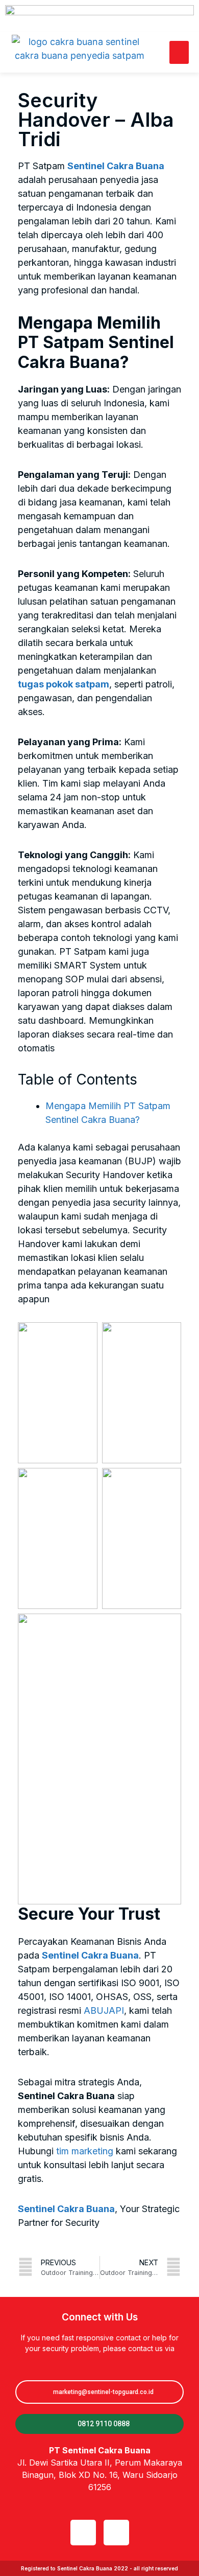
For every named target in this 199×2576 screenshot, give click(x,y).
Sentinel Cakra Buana (116, 166)
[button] (179, 52)
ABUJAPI (104, 2010)
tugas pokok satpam (64, 684)
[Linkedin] (83, 2533)
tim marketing (85, 2151)
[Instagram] (116, 2533)
